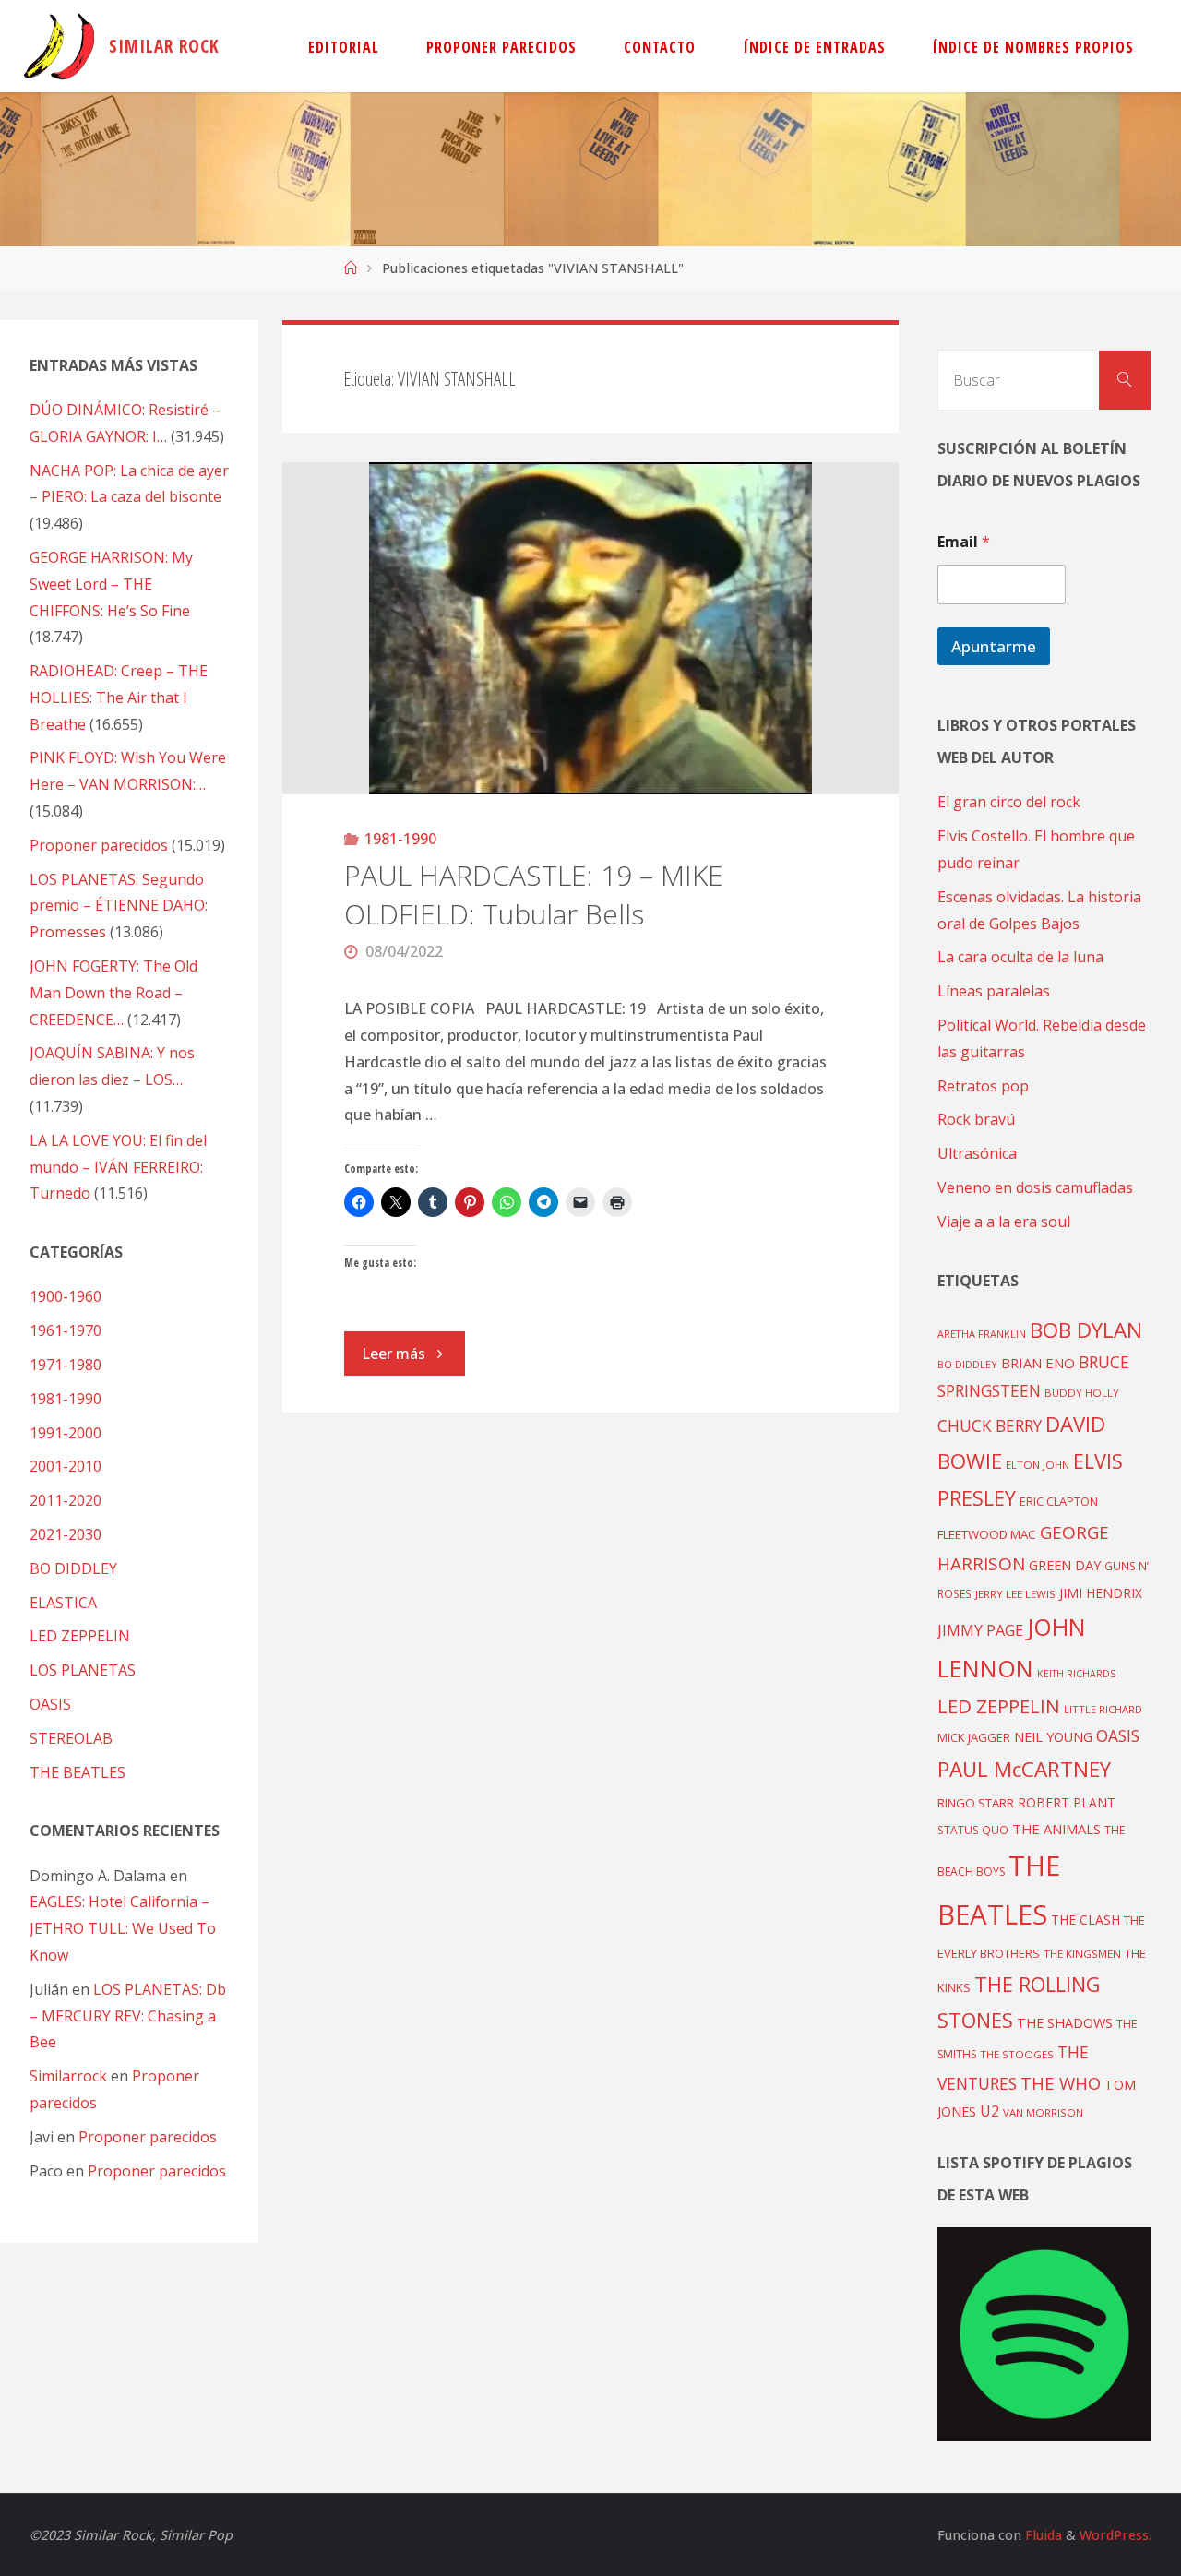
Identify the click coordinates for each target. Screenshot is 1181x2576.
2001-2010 (66, 1466)
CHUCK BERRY (990, 1426)
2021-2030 (66, 1534)
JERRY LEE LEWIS (1015, 1594)
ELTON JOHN (1038, 1465)
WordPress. (1115, 2535)
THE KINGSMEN (1082, 1954)
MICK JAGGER (974, 1737)
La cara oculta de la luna (1020, 957)
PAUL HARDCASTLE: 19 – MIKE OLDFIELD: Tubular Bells (534, 894)
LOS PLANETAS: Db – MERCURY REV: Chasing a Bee (128, 2016)
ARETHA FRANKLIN (982, 1334)
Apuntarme (994, 646)
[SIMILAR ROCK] (60, 46)
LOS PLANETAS (83, 1670)
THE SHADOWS (1065, 2023)
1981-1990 (400, 839)
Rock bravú (976, 1119)
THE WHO (1061, 2083)
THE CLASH (1086, 1920)
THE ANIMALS (1056, 1829)
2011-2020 (66, 1500)
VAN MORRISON (1043, 2112)
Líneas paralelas (994, 991)
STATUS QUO (973, 1830)
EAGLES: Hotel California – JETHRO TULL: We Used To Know (123, 1928)
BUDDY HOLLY (1082, 1393)
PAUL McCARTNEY (1024, 1769)
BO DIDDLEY (73, 1568)
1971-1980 (66, 1365)
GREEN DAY (1065, 1565)
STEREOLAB (71, 1738)
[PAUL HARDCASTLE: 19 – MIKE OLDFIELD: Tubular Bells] (591, 628)
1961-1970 (66, 1330)
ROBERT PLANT (1067, 1802)
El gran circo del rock (1009, 802)
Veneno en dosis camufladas (1035, 1187)
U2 (990, 2111)
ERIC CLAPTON (1059, 1501)
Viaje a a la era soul (1004, 1222)
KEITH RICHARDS (1076, 1674)
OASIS (50, 1704)
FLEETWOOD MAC (987, 1534)
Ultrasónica (977, 1153)
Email (964, 542)
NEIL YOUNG (1053, 1737)
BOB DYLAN (1086, 1330)
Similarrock (68, 2076)
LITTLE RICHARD (1103, 1709)
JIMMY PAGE (980, 1630)
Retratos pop (983, 1086)
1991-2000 (66, 1433)
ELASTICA (63, 1603)
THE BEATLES (78, 1772)
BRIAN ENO (1038, 1363)
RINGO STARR (976, 1803)
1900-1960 (66, 1296)
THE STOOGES (1017, 2054)
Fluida (1042, 2535)
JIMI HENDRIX (1101, 1593)
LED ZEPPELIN (80, 1636)
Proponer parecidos (148, 2137)
